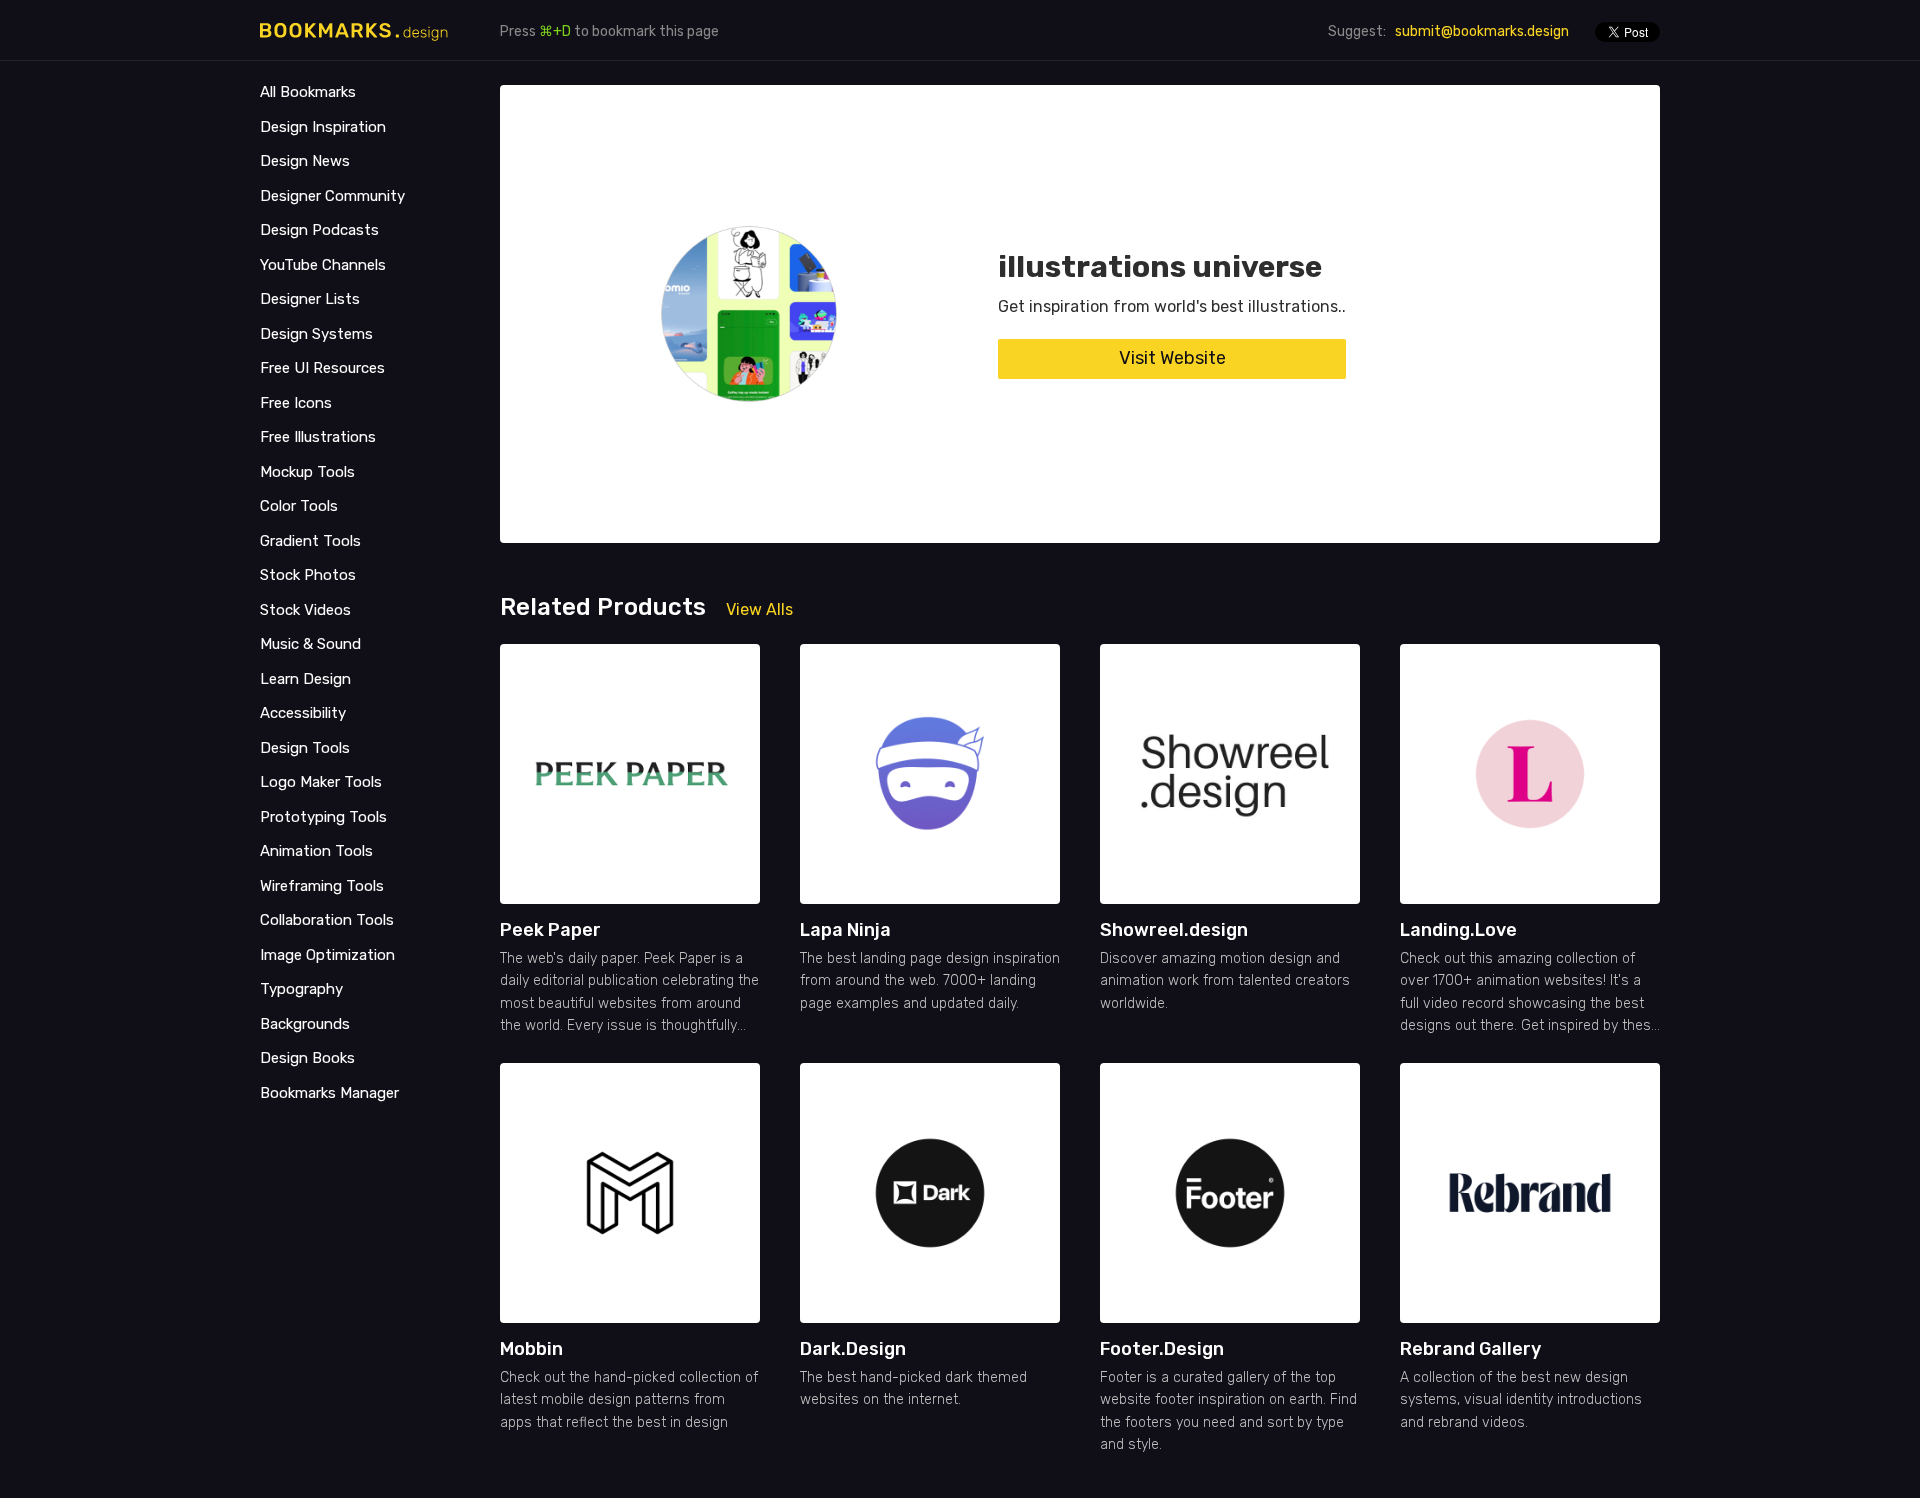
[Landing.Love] (1530, 774)
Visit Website (1172, 358)
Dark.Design (853, 1349)
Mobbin (531, 1349)
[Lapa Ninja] (930, 774)
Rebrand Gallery (1470, 1349)
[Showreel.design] (1230, 774)
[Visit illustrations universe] (749, 314)
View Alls (759, 609)
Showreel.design (1174, 930)
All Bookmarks (308, 92)
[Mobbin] (630, 1193)
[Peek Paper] (630, 774)
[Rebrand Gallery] (1530, 1193)
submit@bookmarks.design (1482, 31)
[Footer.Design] (1230, 1193)
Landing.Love (1458, 930)
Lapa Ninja (845, 930)
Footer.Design (1162, 1349)
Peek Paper (550, 930)
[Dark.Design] (930, 1193)
